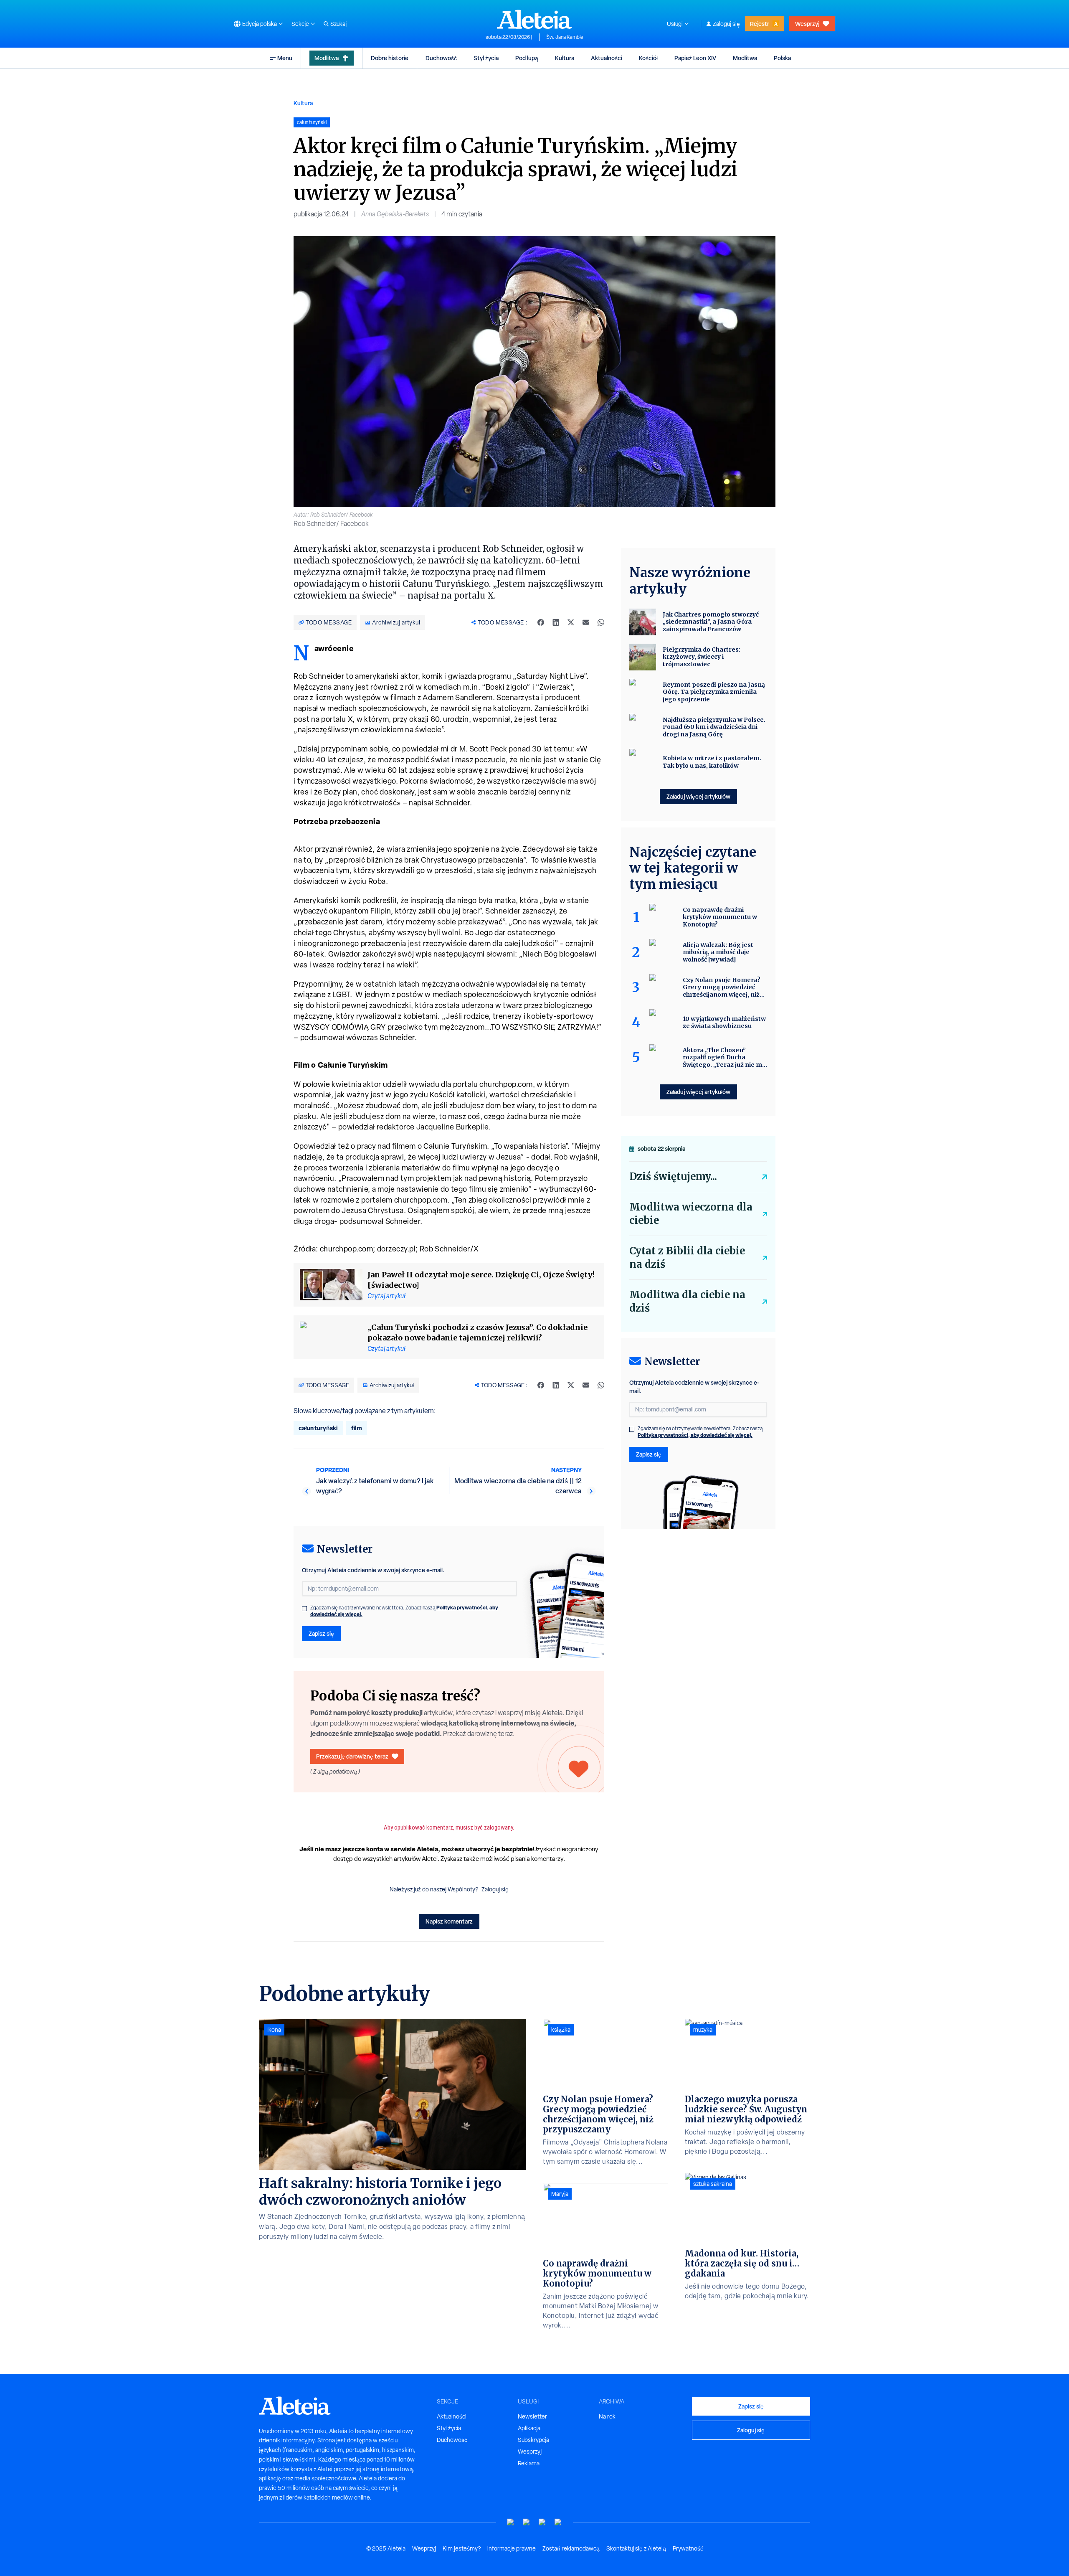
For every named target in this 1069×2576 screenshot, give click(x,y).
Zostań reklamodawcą (571, 2548)
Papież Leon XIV (695, 58)
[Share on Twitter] (571, 622)
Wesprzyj (807, 24)
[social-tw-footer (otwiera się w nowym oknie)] (542, 2522)
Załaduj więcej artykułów (698, 796)
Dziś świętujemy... (673, 1176)
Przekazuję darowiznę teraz (352, 1756)
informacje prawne (512, 2548)
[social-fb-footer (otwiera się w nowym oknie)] (527, 2522)
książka (561, 2030)
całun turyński (318, 1428)
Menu (285, 58)
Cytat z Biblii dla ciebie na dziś (687, 1258)
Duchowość (441, 58)
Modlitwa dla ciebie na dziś (687, 1301)
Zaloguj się (726, 24)
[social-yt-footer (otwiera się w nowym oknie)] (511, 2522)
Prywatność (688, 2548)
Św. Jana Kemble (565, 37)
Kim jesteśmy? (462, 2548)
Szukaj (338, 24)
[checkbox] (304, 1609)
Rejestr (760, 24)
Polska (782, 58)
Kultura (565, 58)
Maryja (560, 2194)
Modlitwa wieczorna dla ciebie (691, 1214)
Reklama (529, 2463)
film (357, 1428)
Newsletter (532, 2416)
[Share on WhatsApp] (601, 622)
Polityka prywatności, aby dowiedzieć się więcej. (695, 1435)
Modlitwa (327, 58)
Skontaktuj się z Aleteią (636, 2548)
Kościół (648, 58)
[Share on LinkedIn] (556, 622)
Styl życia (486, 58)
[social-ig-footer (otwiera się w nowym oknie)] (558, 2522)
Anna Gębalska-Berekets (395, 214)
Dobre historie (390, 58)
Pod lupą (527, 58)
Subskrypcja (533, 2440)
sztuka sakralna (713, 2184)
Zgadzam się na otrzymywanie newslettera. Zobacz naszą (404, 1611)
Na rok (607, 2416)
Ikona (274, 2030)
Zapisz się (321, 1633)
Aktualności (607, 58)
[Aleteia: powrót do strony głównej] (534, 19)
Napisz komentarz (449, 1921)
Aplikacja (529, 2428)
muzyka (703, 2030)
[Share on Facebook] (541, 622)
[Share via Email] (586, 622)
